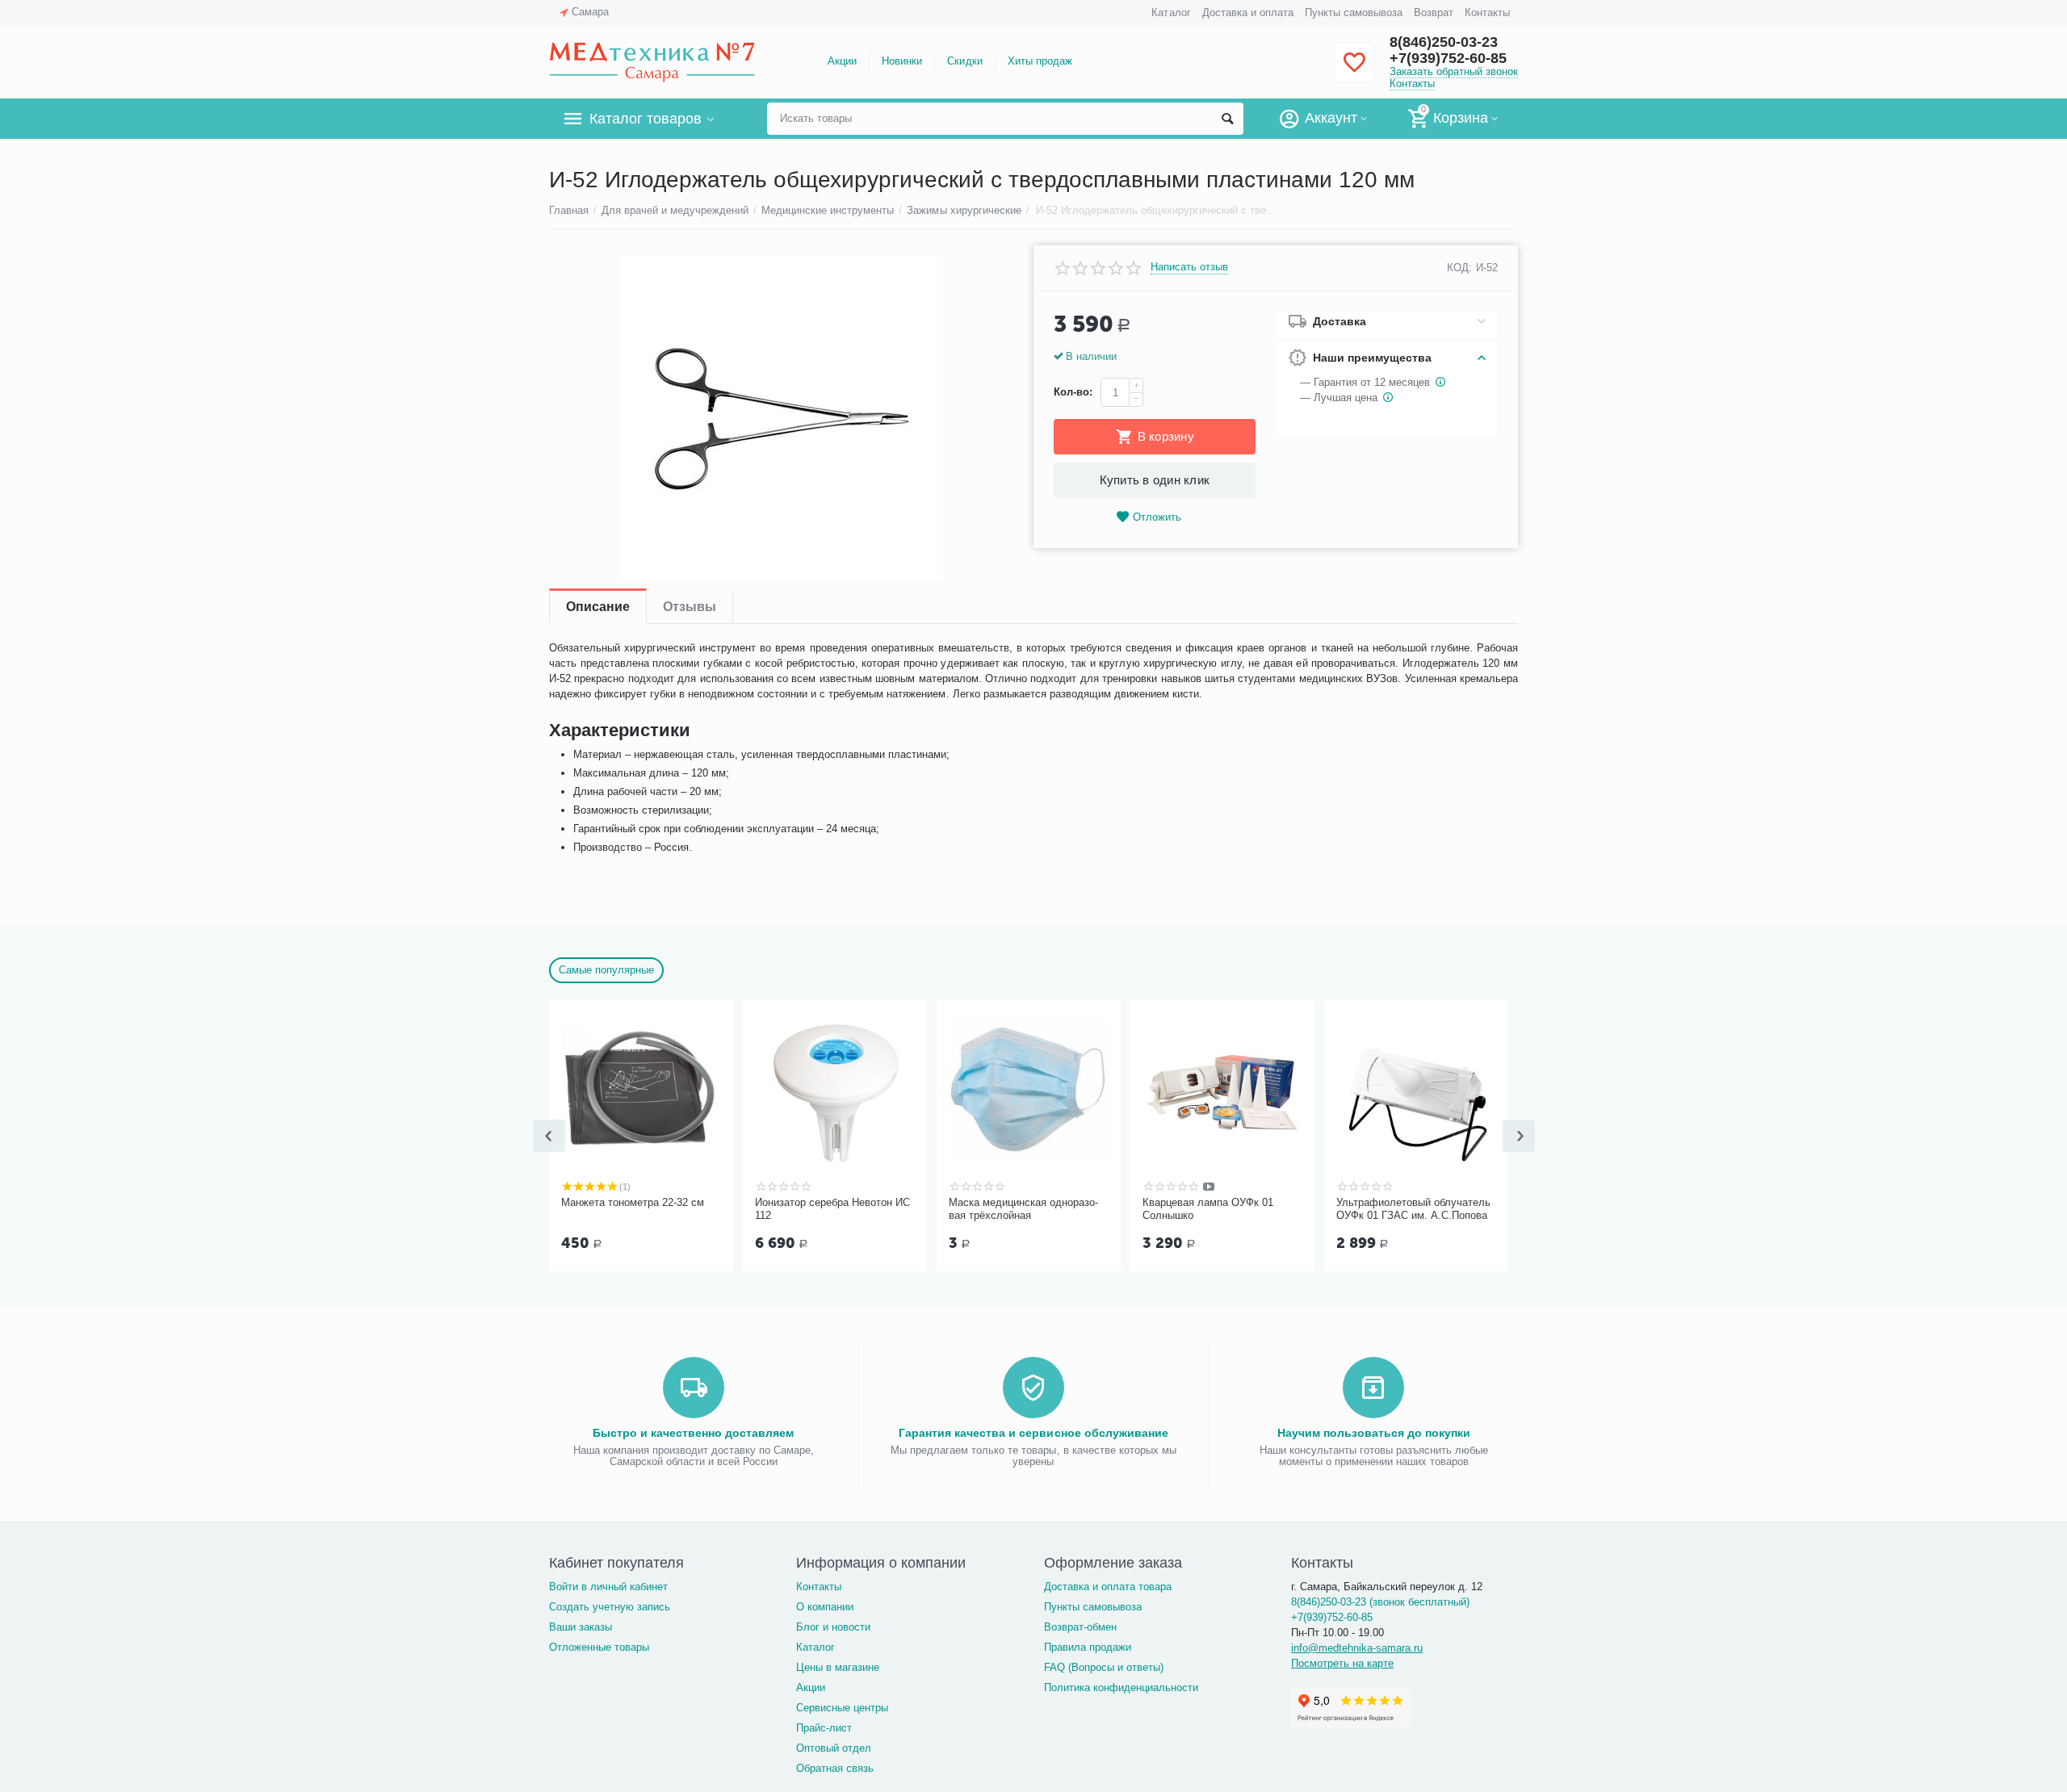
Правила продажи (1088, 1647)
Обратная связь (835, 1768)
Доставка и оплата (1248, 13)
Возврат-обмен (1080, 1627)
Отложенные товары (599, 1647)
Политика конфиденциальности (1121, 1687)
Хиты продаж (1040, 61)
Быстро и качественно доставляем (693, 1433)
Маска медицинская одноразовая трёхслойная (1023, 1209)
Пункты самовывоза (1354, 13)
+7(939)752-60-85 (1448, 58)
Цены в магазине (838, 1667)
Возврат (1434, 13)
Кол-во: (1073, 392)
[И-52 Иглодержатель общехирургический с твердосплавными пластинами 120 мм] (781, 419)
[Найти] (1227, 119)
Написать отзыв (1189, 267)
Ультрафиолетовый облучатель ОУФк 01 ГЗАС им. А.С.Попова (1413, 1209)
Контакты (1487, 13)
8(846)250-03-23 (1444, 42)
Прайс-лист (824, 1728)
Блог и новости (833, 1627)
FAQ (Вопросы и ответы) (1104, 1667)
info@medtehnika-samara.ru (1357, 1648)
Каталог (1171, 13)
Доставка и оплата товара (1108, 1587)
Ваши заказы (581, 1627)
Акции (842, 61)
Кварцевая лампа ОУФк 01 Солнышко (1208, 1209)
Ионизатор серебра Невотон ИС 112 (832, 1209)
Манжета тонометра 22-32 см (633, 1202)
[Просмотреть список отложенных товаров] (1354, 71)
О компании (825, 1607)
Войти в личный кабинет (608, 1587)
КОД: (1459, 268)
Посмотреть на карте (1342, 1663)
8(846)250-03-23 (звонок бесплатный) (1380, 1602)
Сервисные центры (842, 1708)
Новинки (902, 61)
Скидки (964, 61)
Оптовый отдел (834, 1748)
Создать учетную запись (610, 1607)
